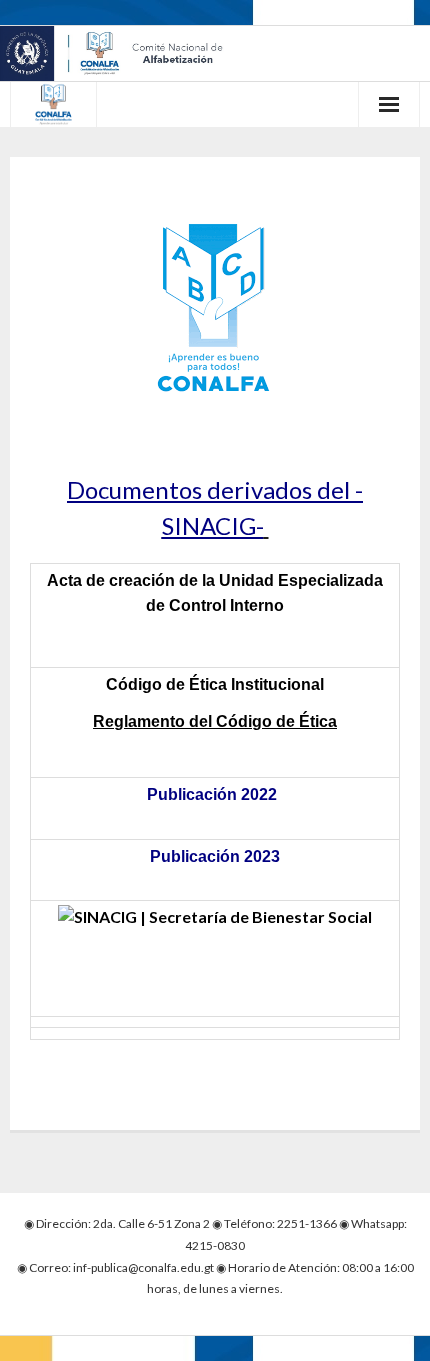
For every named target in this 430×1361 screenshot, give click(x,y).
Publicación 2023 (215, 856)
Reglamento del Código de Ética (215, 721)
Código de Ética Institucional (215, 684)
